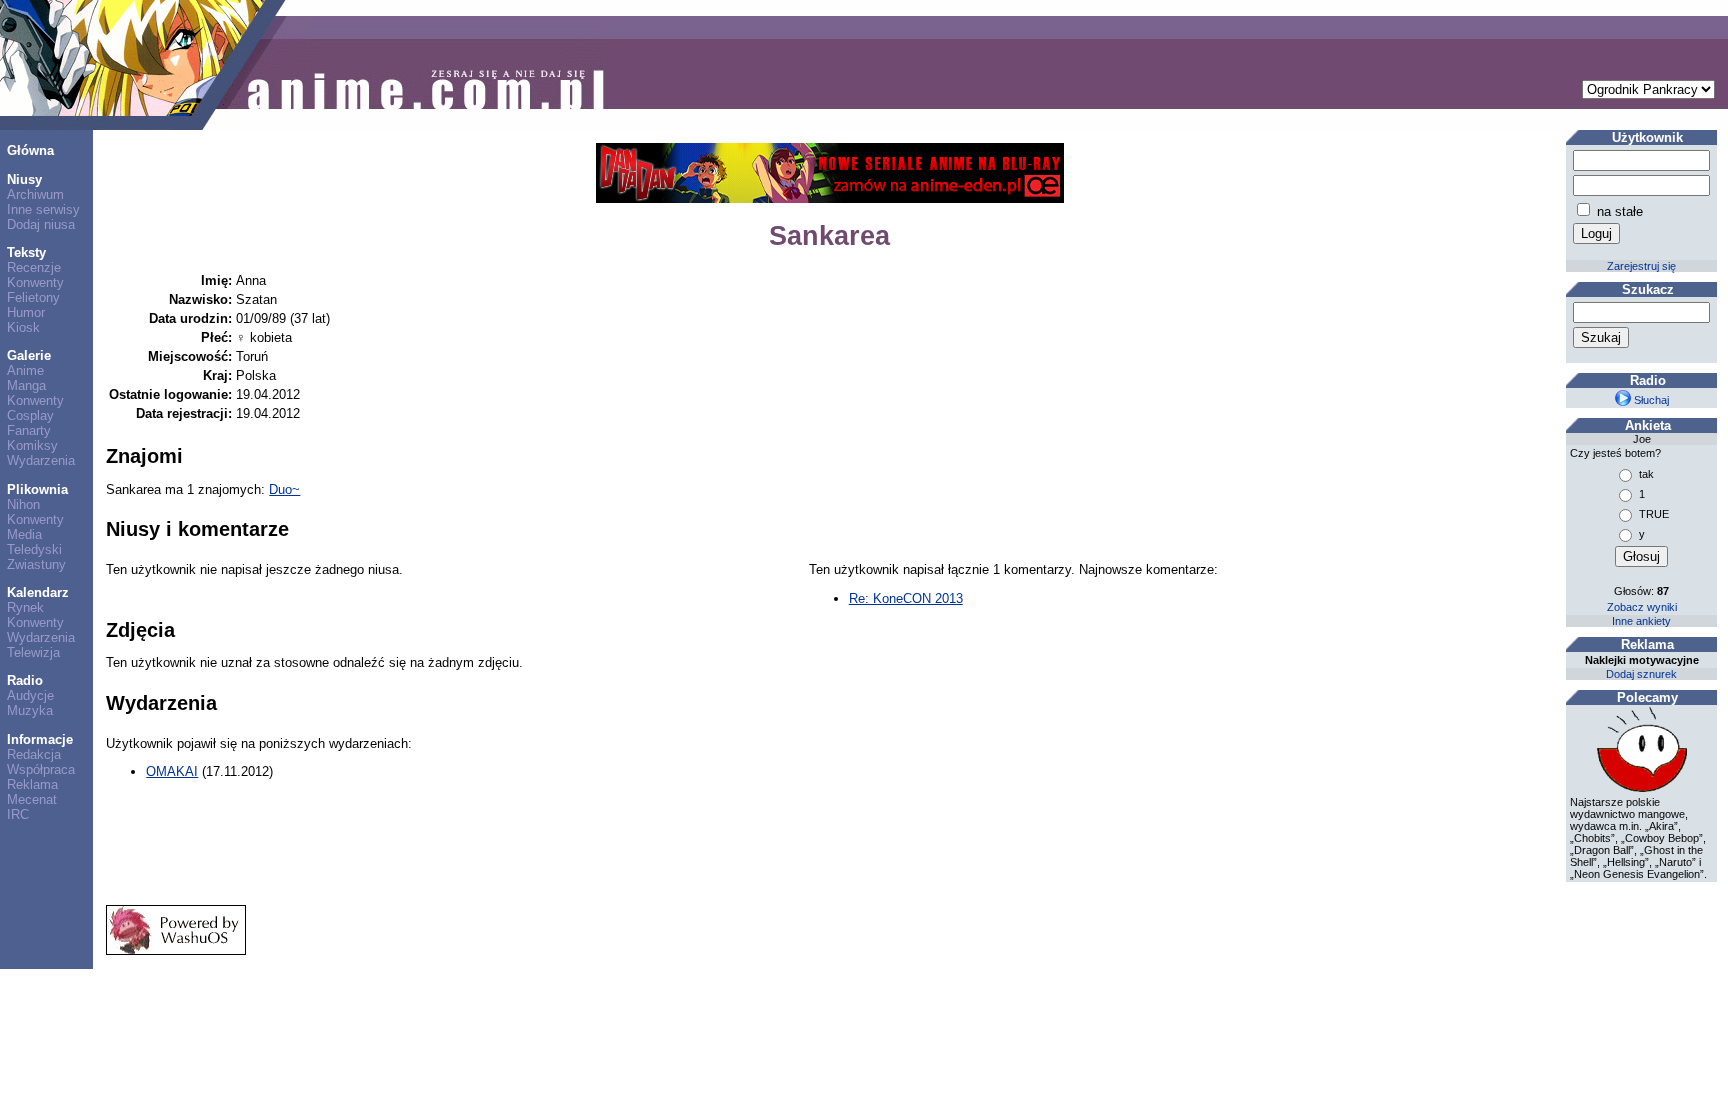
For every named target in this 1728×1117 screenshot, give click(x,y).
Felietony (33, 297)
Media (24, 534)
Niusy (24, 179)
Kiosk (23, 327)
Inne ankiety (1641, 621)
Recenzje (34, 267)
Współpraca (41, 769)
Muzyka (30, 710)
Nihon (23, 504)
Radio (25, 680)
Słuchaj (1650, 400)
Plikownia (37, 489)
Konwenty (35, 282)
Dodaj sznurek (1641, 674)
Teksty (26, 252)
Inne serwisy (43, 209)
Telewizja (33, 652)
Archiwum (35, 194)
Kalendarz (38, 592)
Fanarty (29, 430)
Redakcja (34, 754)
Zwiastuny (36, 564)
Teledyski (34, 549)
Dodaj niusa (41, 224)
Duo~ (284, 489)
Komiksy (32, 445)
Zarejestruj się (1641, 266)
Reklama (32, 784)
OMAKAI (172, 771)
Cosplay (30, 415)
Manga (26, 385)
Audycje (30, 695)
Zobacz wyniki (1642, 607)
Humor (26, 312)
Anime (25, 370)
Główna (30, 150)
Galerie (29, 355)
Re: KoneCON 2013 (906, 598)
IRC (18, 814)
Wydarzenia (41, 460)
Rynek (25, 607)
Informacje (40, 739)
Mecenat (32, 799)
